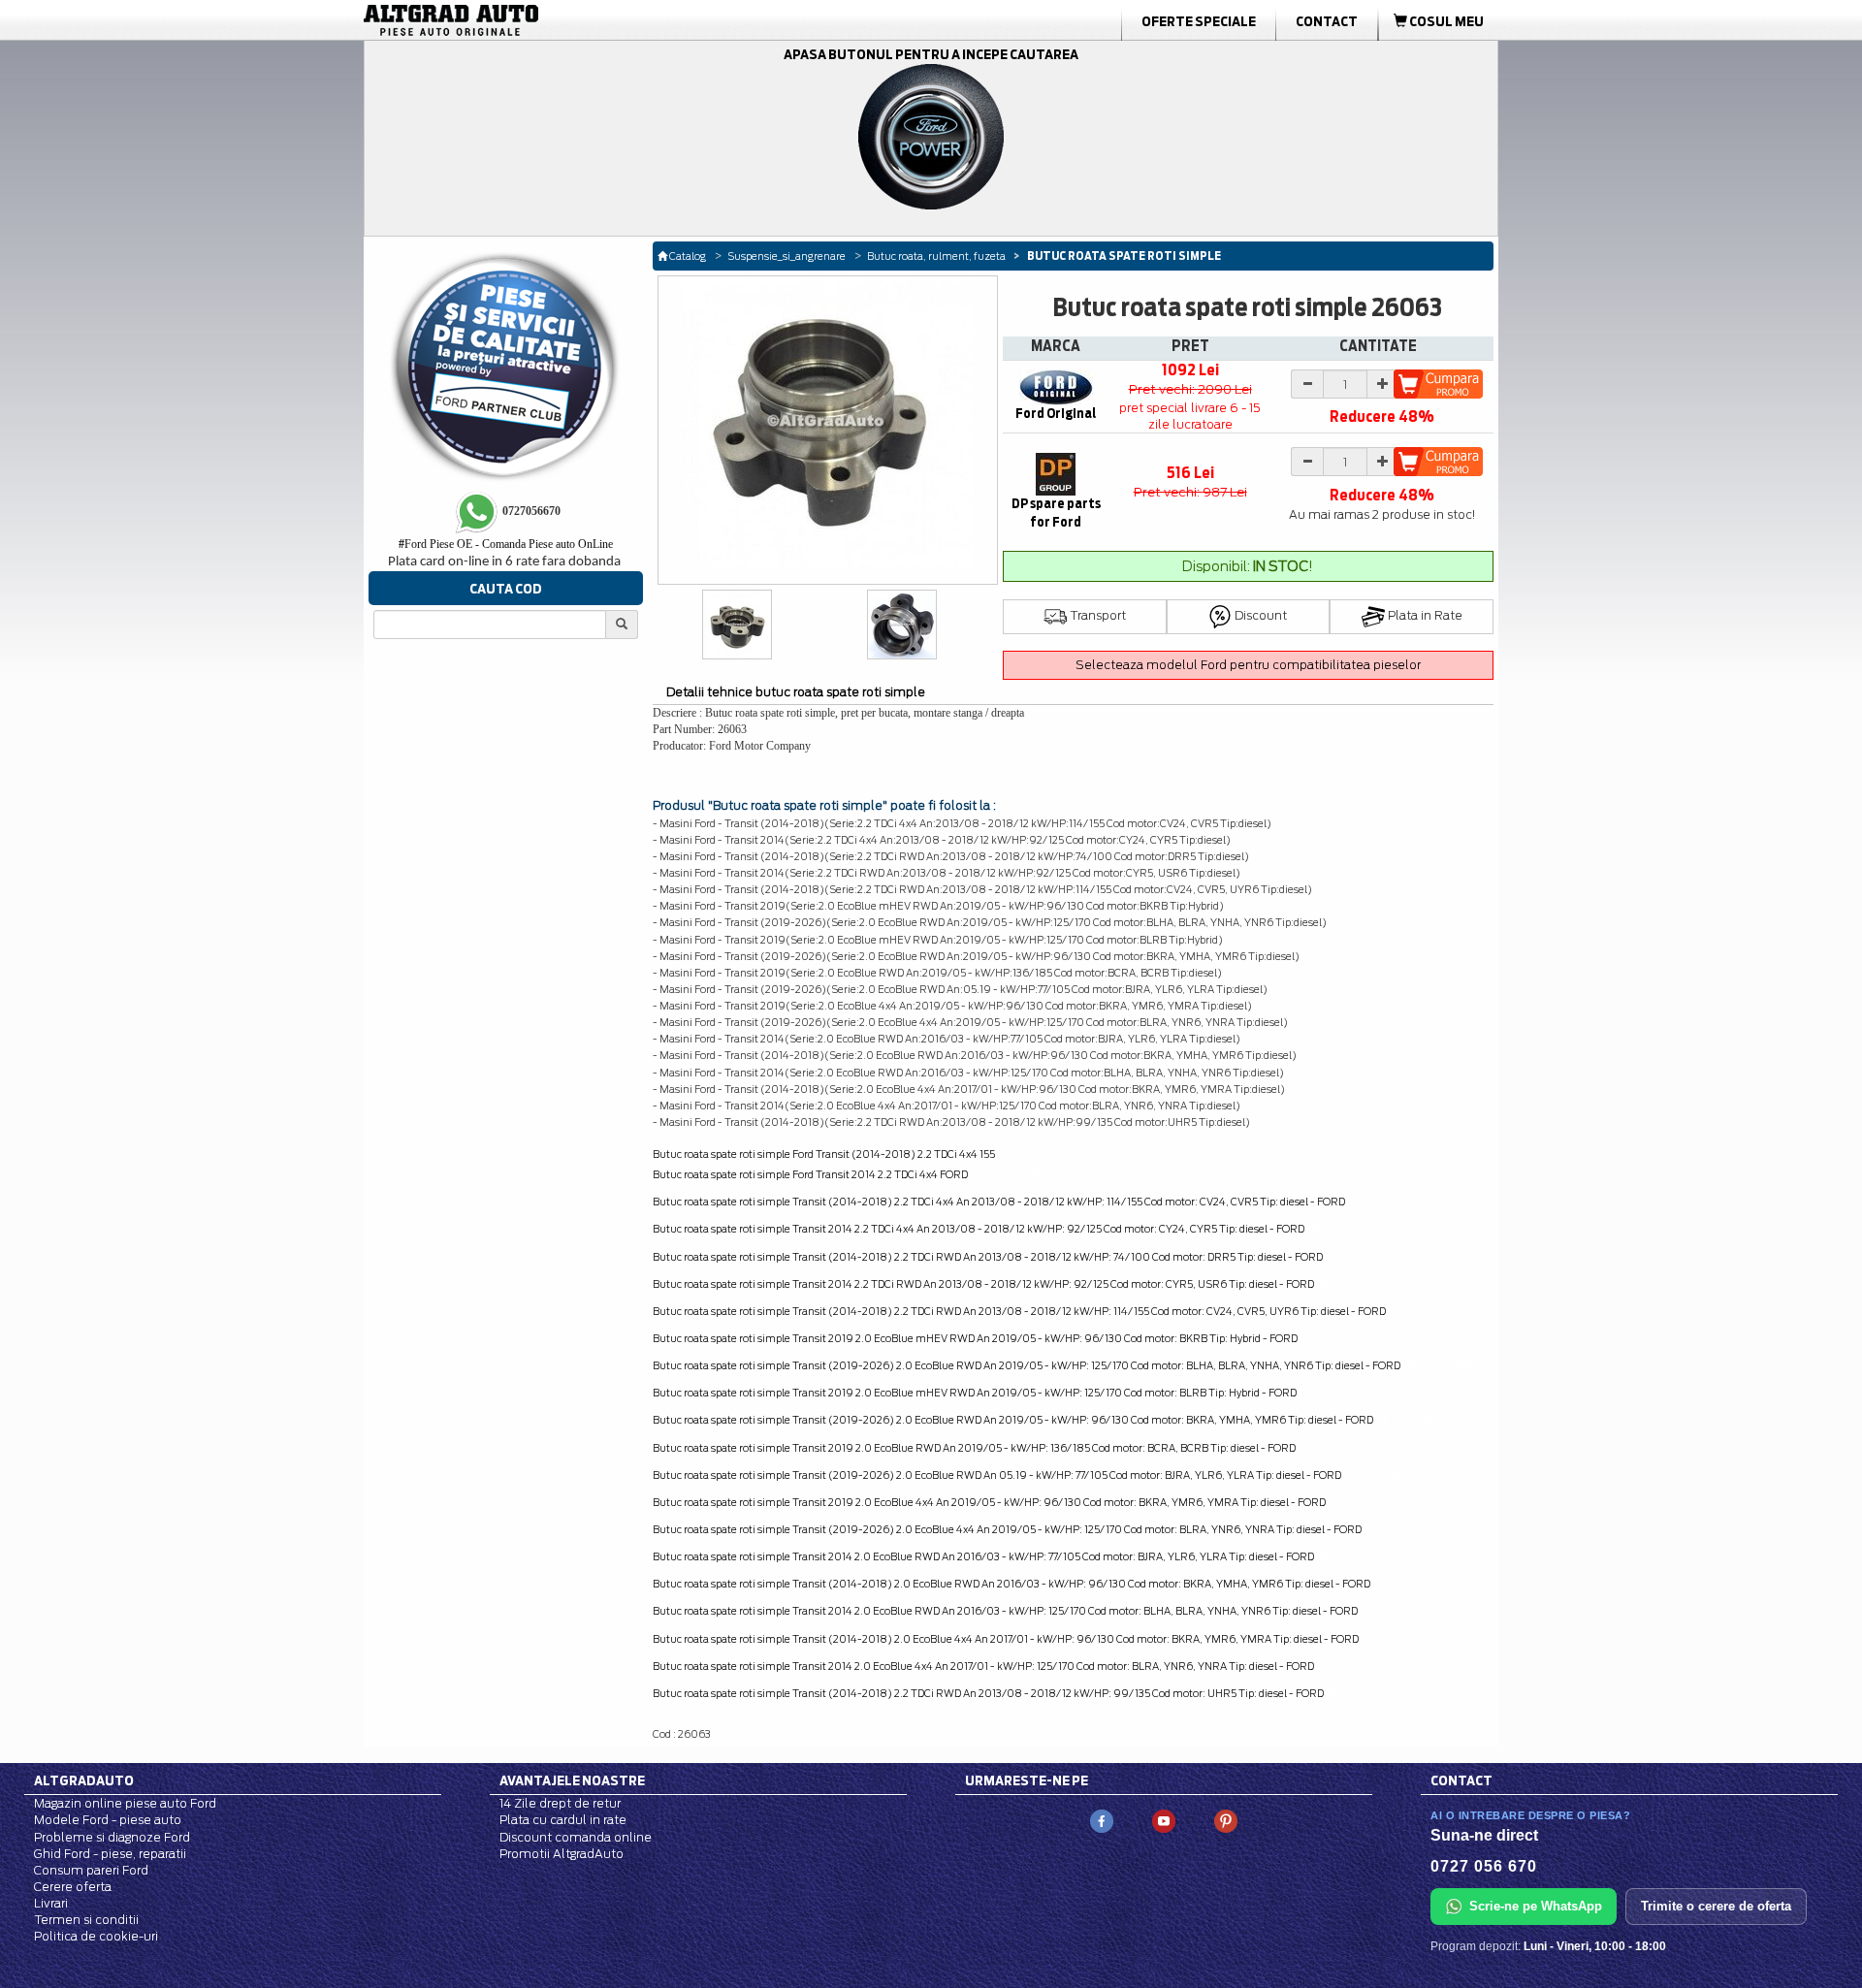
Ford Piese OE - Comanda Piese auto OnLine (506, 544)
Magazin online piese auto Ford (125, 1803)
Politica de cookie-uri (96, 1936)
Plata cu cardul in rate (563, 1820)
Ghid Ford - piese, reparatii (110, 1854)
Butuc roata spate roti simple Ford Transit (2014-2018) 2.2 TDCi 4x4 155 (824, 1154)
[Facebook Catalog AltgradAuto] (1102, 1821)
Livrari (51, 1903)
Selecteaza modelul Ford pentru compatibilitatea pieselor (1248, 665)
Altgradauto (84, 1780)
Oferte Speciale (1199, 21)
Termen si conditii (86, 1920)
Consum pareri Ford (91, 1870)
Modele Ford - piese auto (108, 1820)
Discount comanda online (576, 1837)
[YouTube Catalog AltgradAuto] (1164, 1821)
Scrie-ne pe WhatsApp (1536, 1906)
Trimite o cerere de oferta (1716, 1906)
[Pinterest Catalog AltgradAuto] (1226, 1821)
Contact (1327, 21)
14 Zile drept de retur (560, 1803)
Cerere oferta (73, 1887)
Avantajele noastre (572, 1780)
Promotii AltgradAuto (562, 1854)
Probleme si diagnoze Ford (112, 1837)
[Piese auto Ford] (543, 20)
